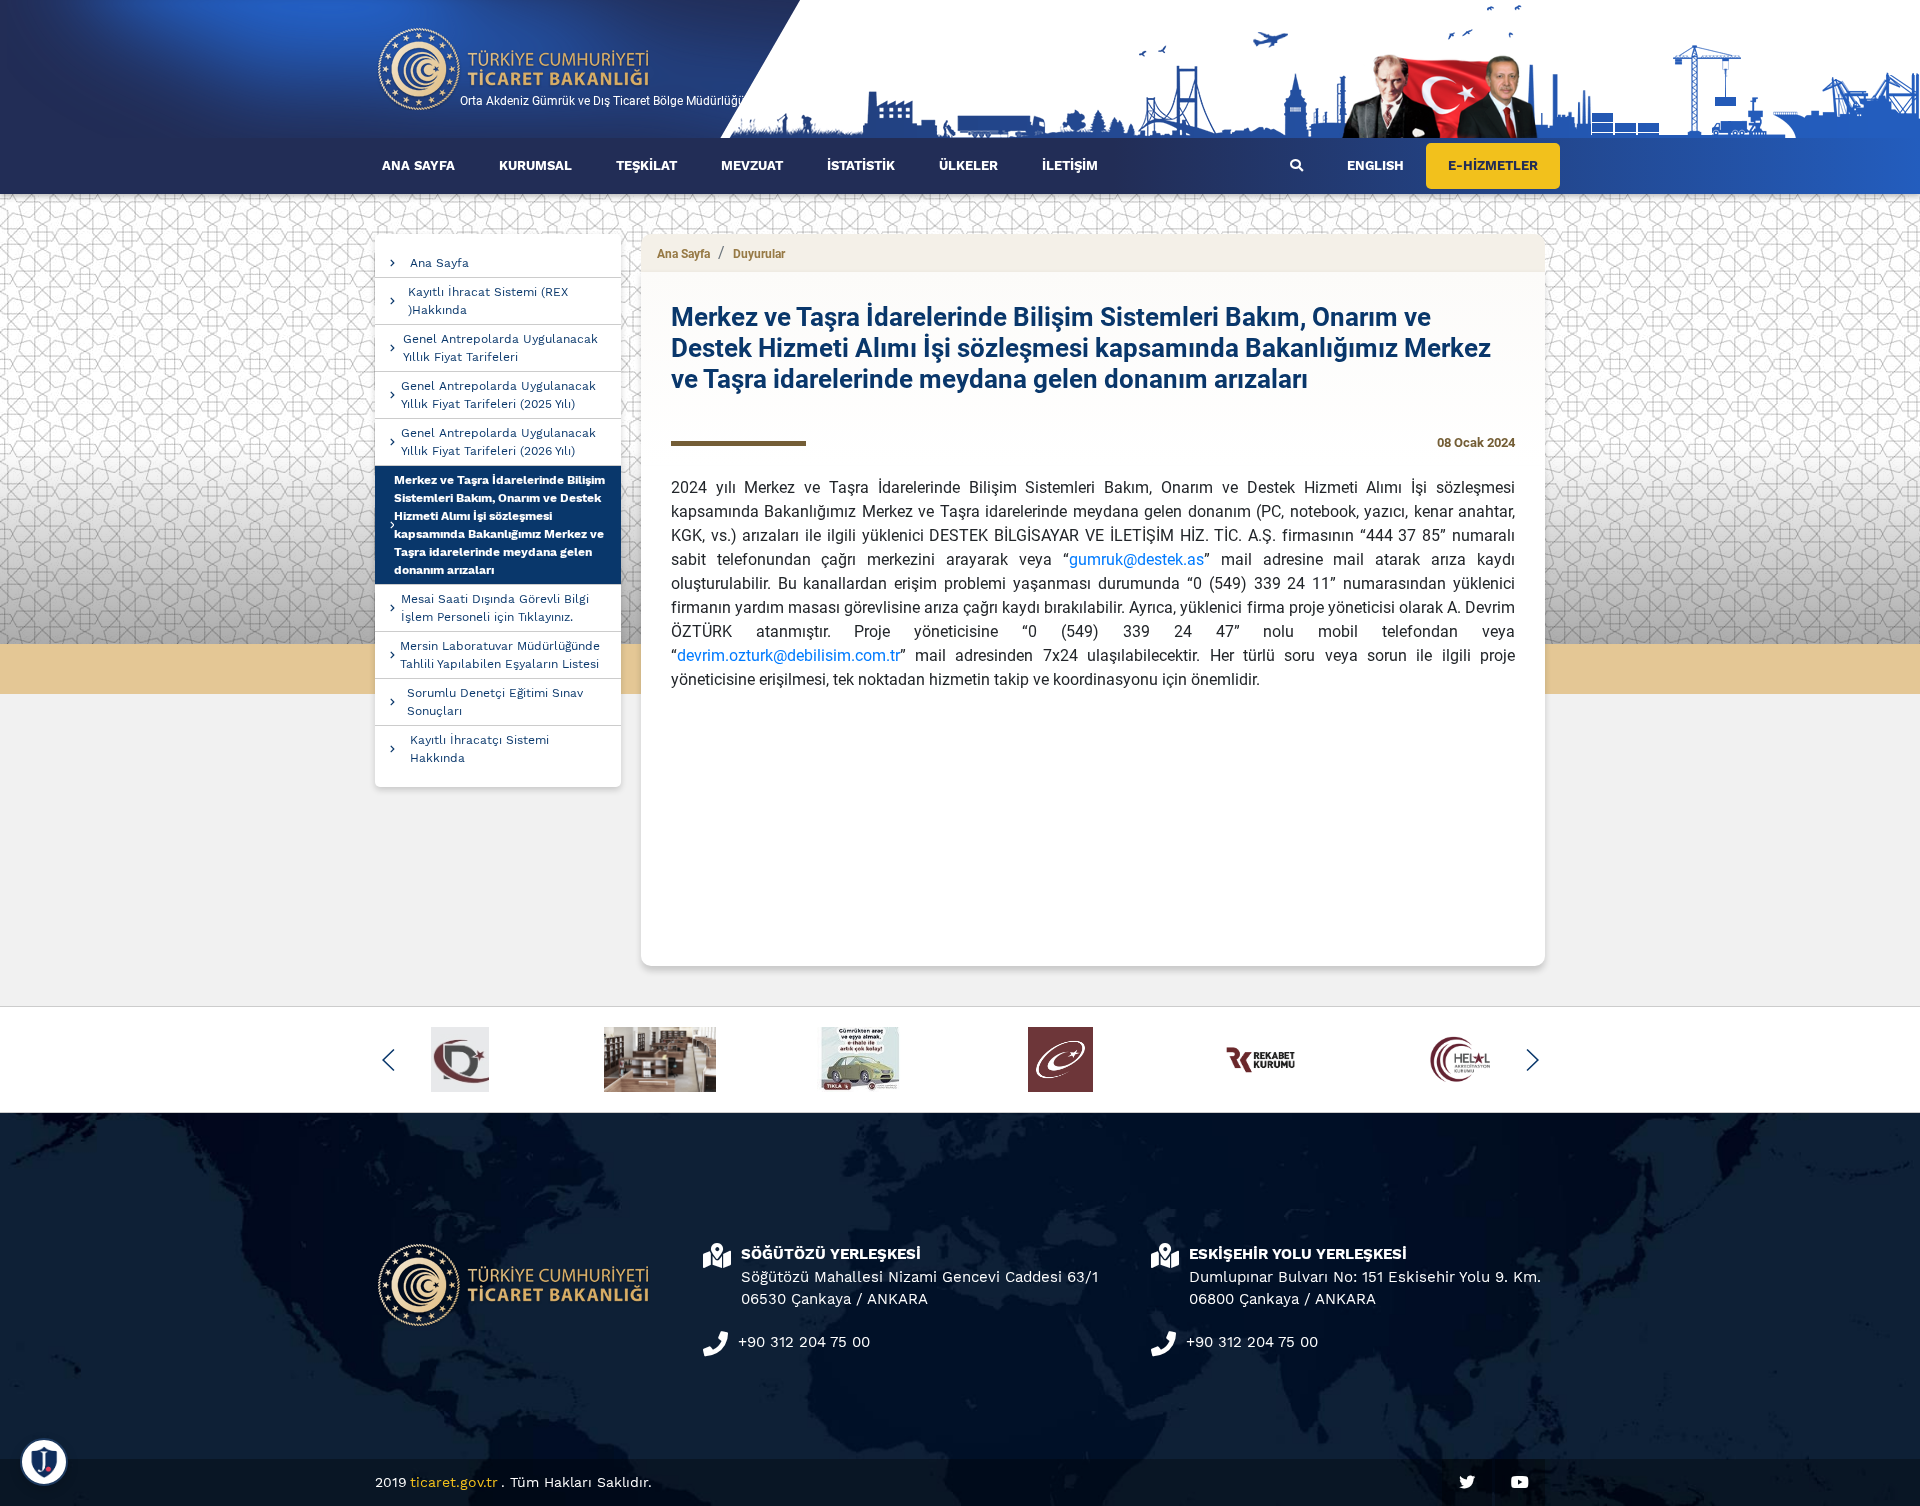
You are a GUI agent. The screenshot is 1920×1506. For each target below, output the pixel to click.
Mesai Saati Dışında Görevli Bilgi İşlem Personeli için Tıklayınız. (495, 608)
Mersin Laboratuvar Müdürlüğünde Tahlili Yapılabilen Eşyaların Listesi (500, 655)
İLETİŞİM (1070, 165)
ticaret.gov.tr (454, 1482)
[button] (388, 1060)
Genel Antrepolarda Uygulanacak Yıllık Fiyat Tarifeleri (500, 348)
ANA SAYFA (418, 165)
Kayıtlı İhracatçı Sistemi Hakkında (479, 749)
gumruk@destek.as (1136, 559)
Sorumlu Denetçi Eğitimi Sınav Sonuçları (495, 702)
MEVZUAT (752, 165)
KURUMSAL (535, 165)
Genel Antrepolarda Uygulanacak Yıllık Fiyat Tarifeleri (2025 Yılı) (498, 395)
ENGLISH (1375, 165)
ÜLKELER (968, 165)
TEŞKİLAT (646, 165)
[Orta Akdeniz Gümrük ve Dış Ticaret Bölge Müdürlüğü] (514, 67)
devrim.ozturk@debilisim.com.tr (788, 655)
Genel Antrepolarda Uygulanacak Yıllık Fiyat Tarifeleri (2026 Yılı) (498, 442)
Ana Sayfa (439, 263)
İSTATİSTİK (861, 165)
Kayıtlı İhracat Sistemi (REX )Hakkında (488, 301)
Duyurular (759, 254)
